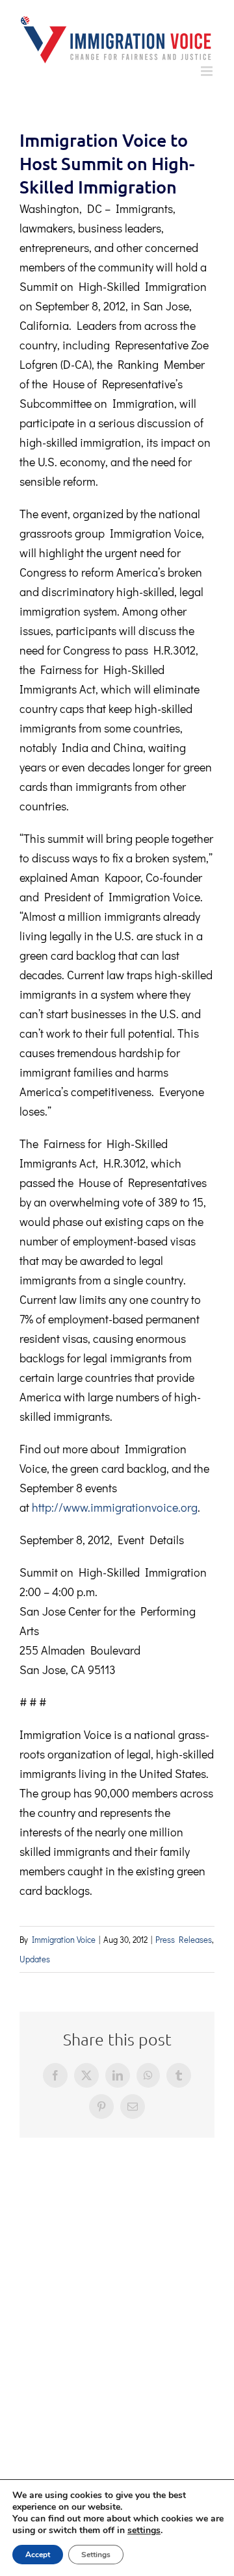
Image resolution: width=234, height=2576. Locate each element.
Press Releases (184, 1939)
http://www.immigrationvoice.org (115, 1507)
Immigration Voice (64, 1939)
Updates (35, 1959)
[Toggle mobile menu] (208, 71)
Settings (96, 2555)
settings (144, 2531)
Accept (38, 2555)
